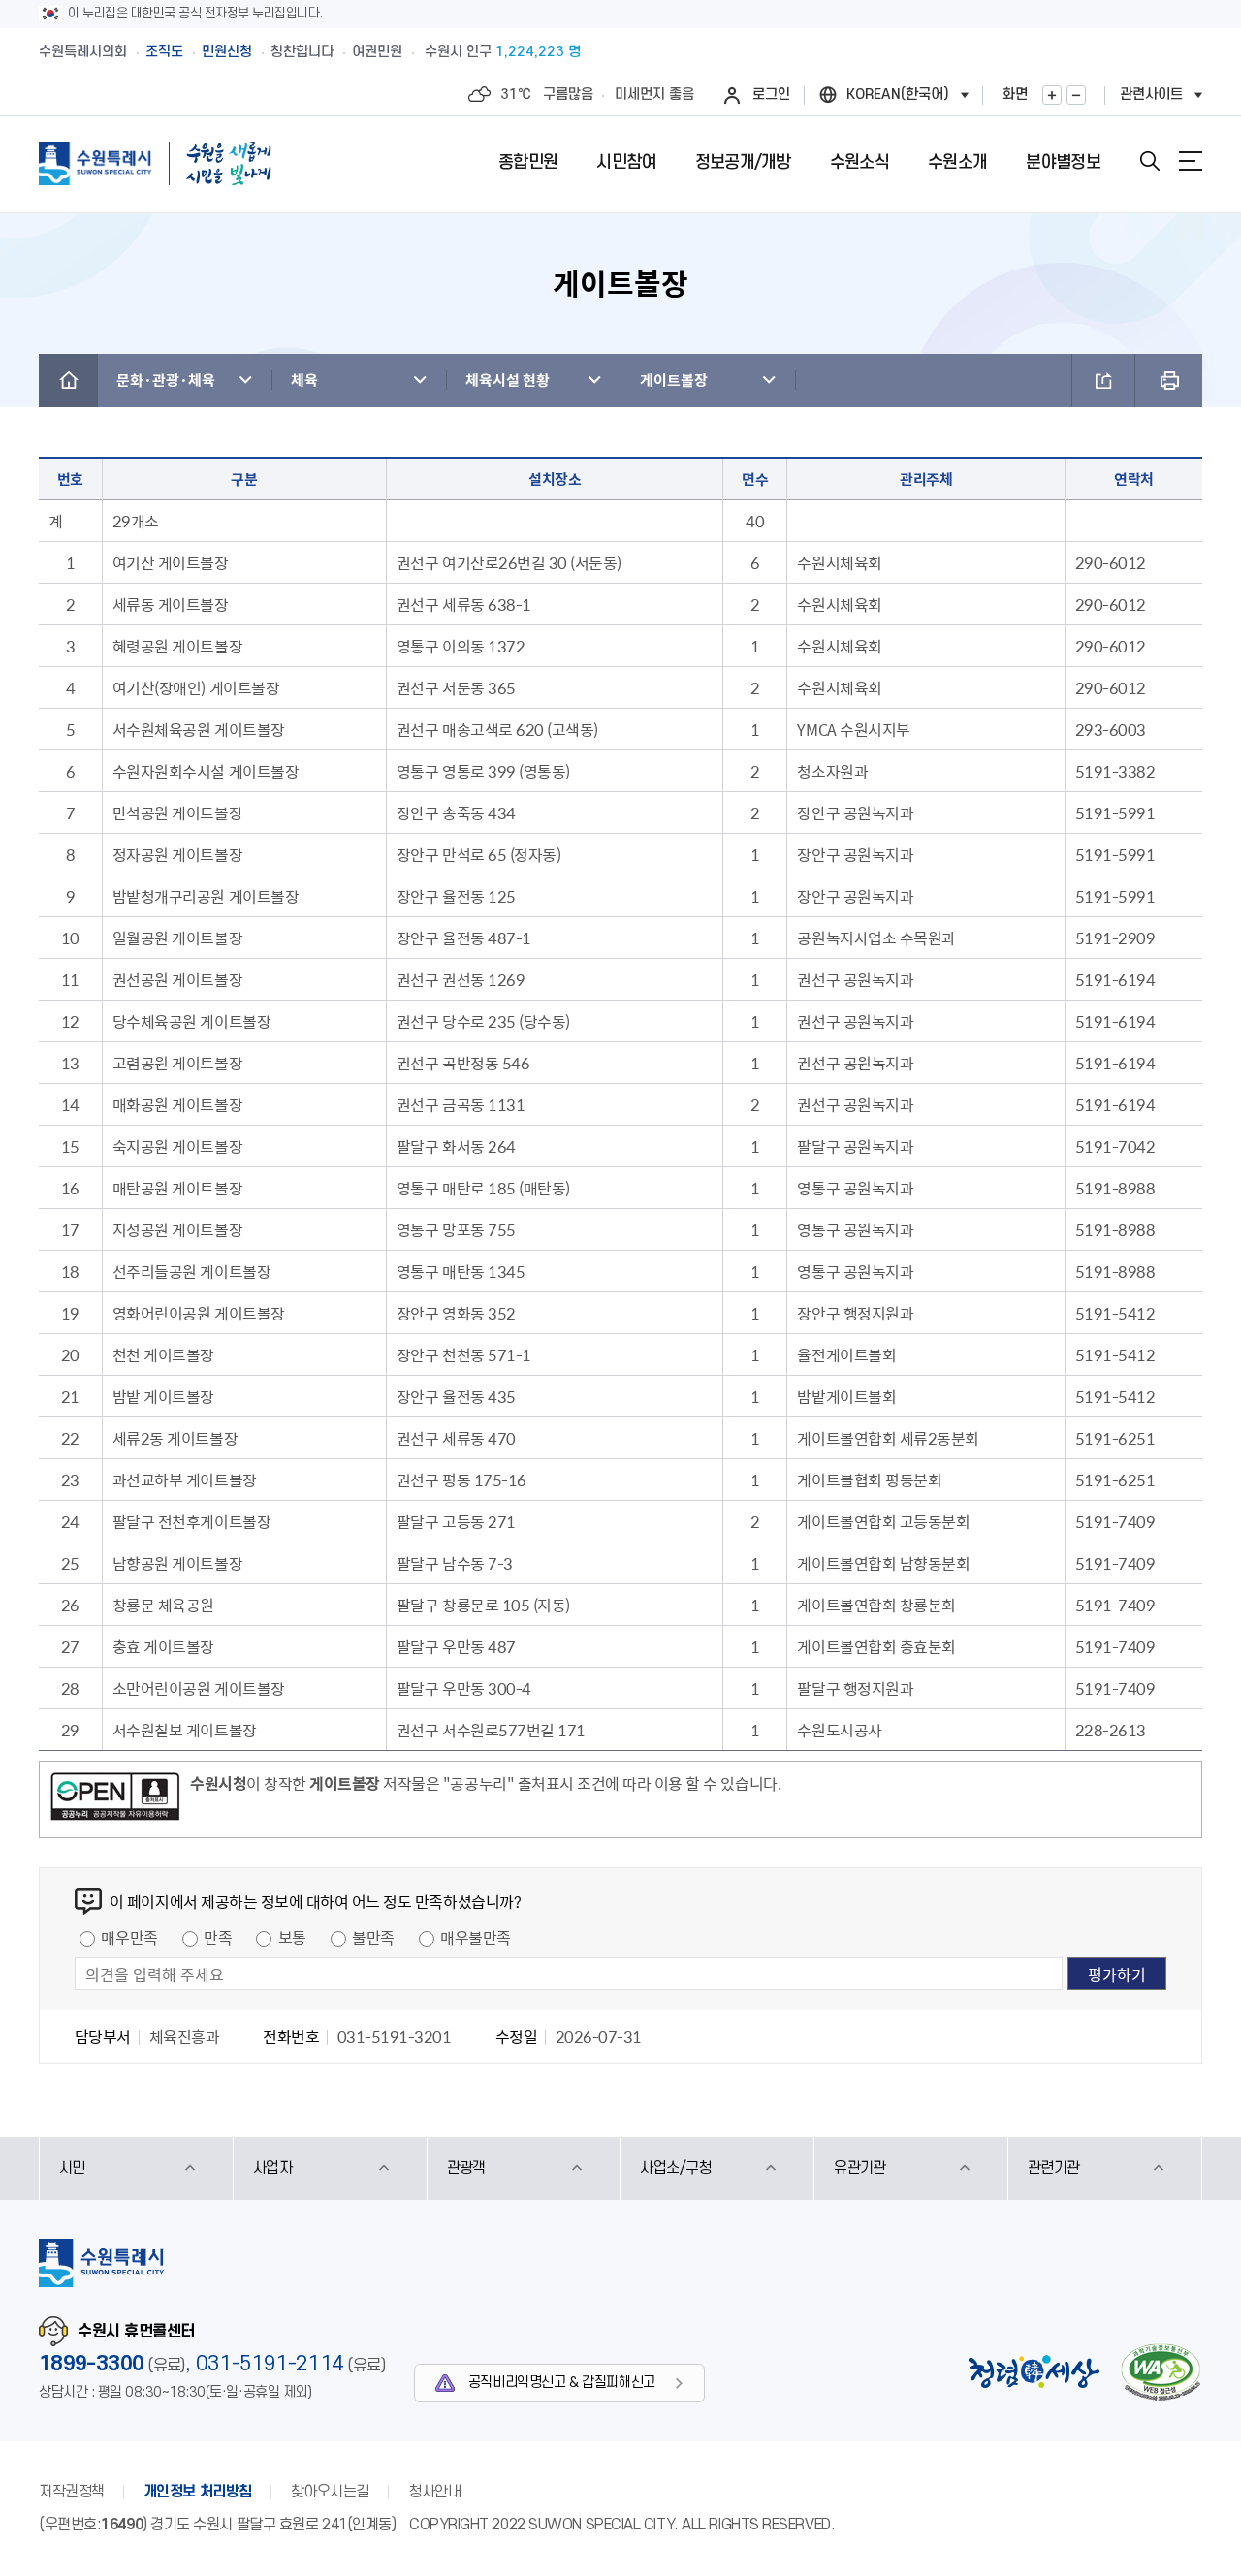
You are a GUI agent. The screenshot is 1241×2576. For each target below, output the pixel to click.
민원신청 (227, 52)
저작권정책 (72, 2492)
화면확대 (1052, 95)
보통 (292, 1937)
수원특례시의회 (83, 52)
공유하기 (1103, 381)
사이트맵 (1191, 161)
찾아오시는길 (330, 2492)
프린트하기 (1169, 381)
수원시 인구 (503, 52)
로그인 (771, 95)
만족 (218, 1937)
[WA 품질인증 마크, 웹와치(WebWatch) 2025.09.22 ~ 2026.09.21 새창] (1161, 2372)
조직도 (164, 52)
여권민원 (377, 52)
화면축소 (1076, 95)
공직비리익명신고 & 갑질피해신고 (562, 2383)
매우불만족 (476, 1937)
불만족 (373, 1937)
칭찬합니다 (302, 52)
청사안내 (434, 2492)
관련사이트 (1151, 95)
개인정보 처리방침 (198, 2492)
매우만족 (129, 1937)
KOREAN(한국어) (898, 95)
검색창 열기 (1150, 161)
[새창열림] (115, 1799)
